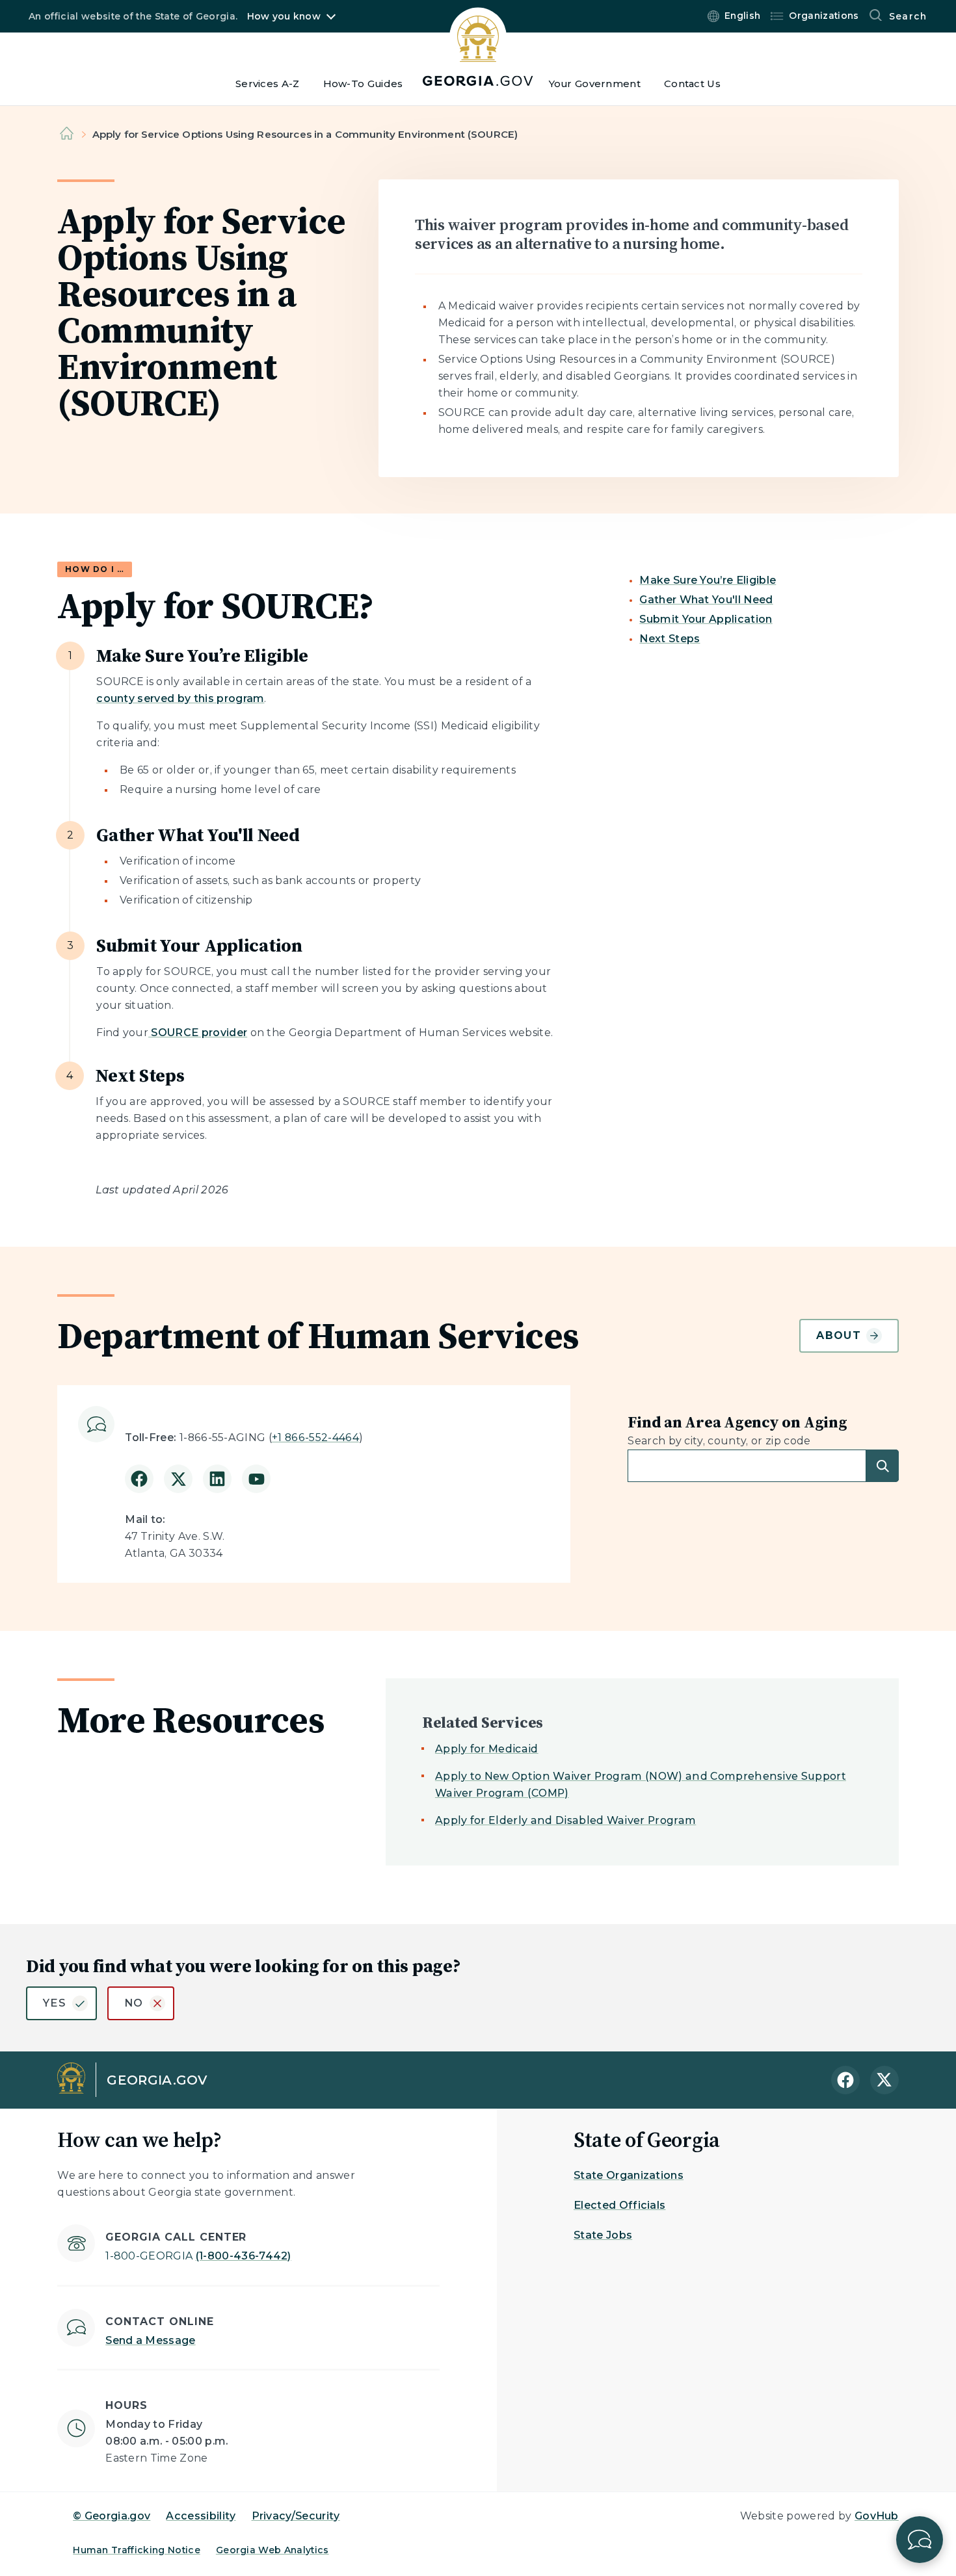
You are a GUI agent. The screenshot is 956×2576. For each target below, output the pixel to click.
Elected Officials (619, 2205)
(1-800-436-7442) (198, 2256)
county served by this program (180, 698)
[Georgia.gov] (478, 46)
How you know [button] (284, 16)
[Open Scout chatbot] (920, 2540)
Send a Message (150, 2340)
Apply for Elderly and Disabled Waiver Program (565, 1820)
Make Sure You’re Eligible (708, 580)
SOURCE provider (198, 1033)
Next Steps (670, 639)
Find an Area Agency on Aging (737, 1422)
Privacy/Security (296, 2516)
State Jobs (603, 2235)
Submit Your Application (706, 619)
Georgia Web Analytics (272, 2550)
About (838, 1335)
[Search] (883, 1466)
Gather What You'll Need (706, 600)
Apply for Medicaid (487, 1749)
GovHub (877, 2516)
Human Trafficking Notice (137, 2550)
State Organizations (629, 2175)
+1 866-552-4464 (315, 1438)
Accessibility (201, 2516)
